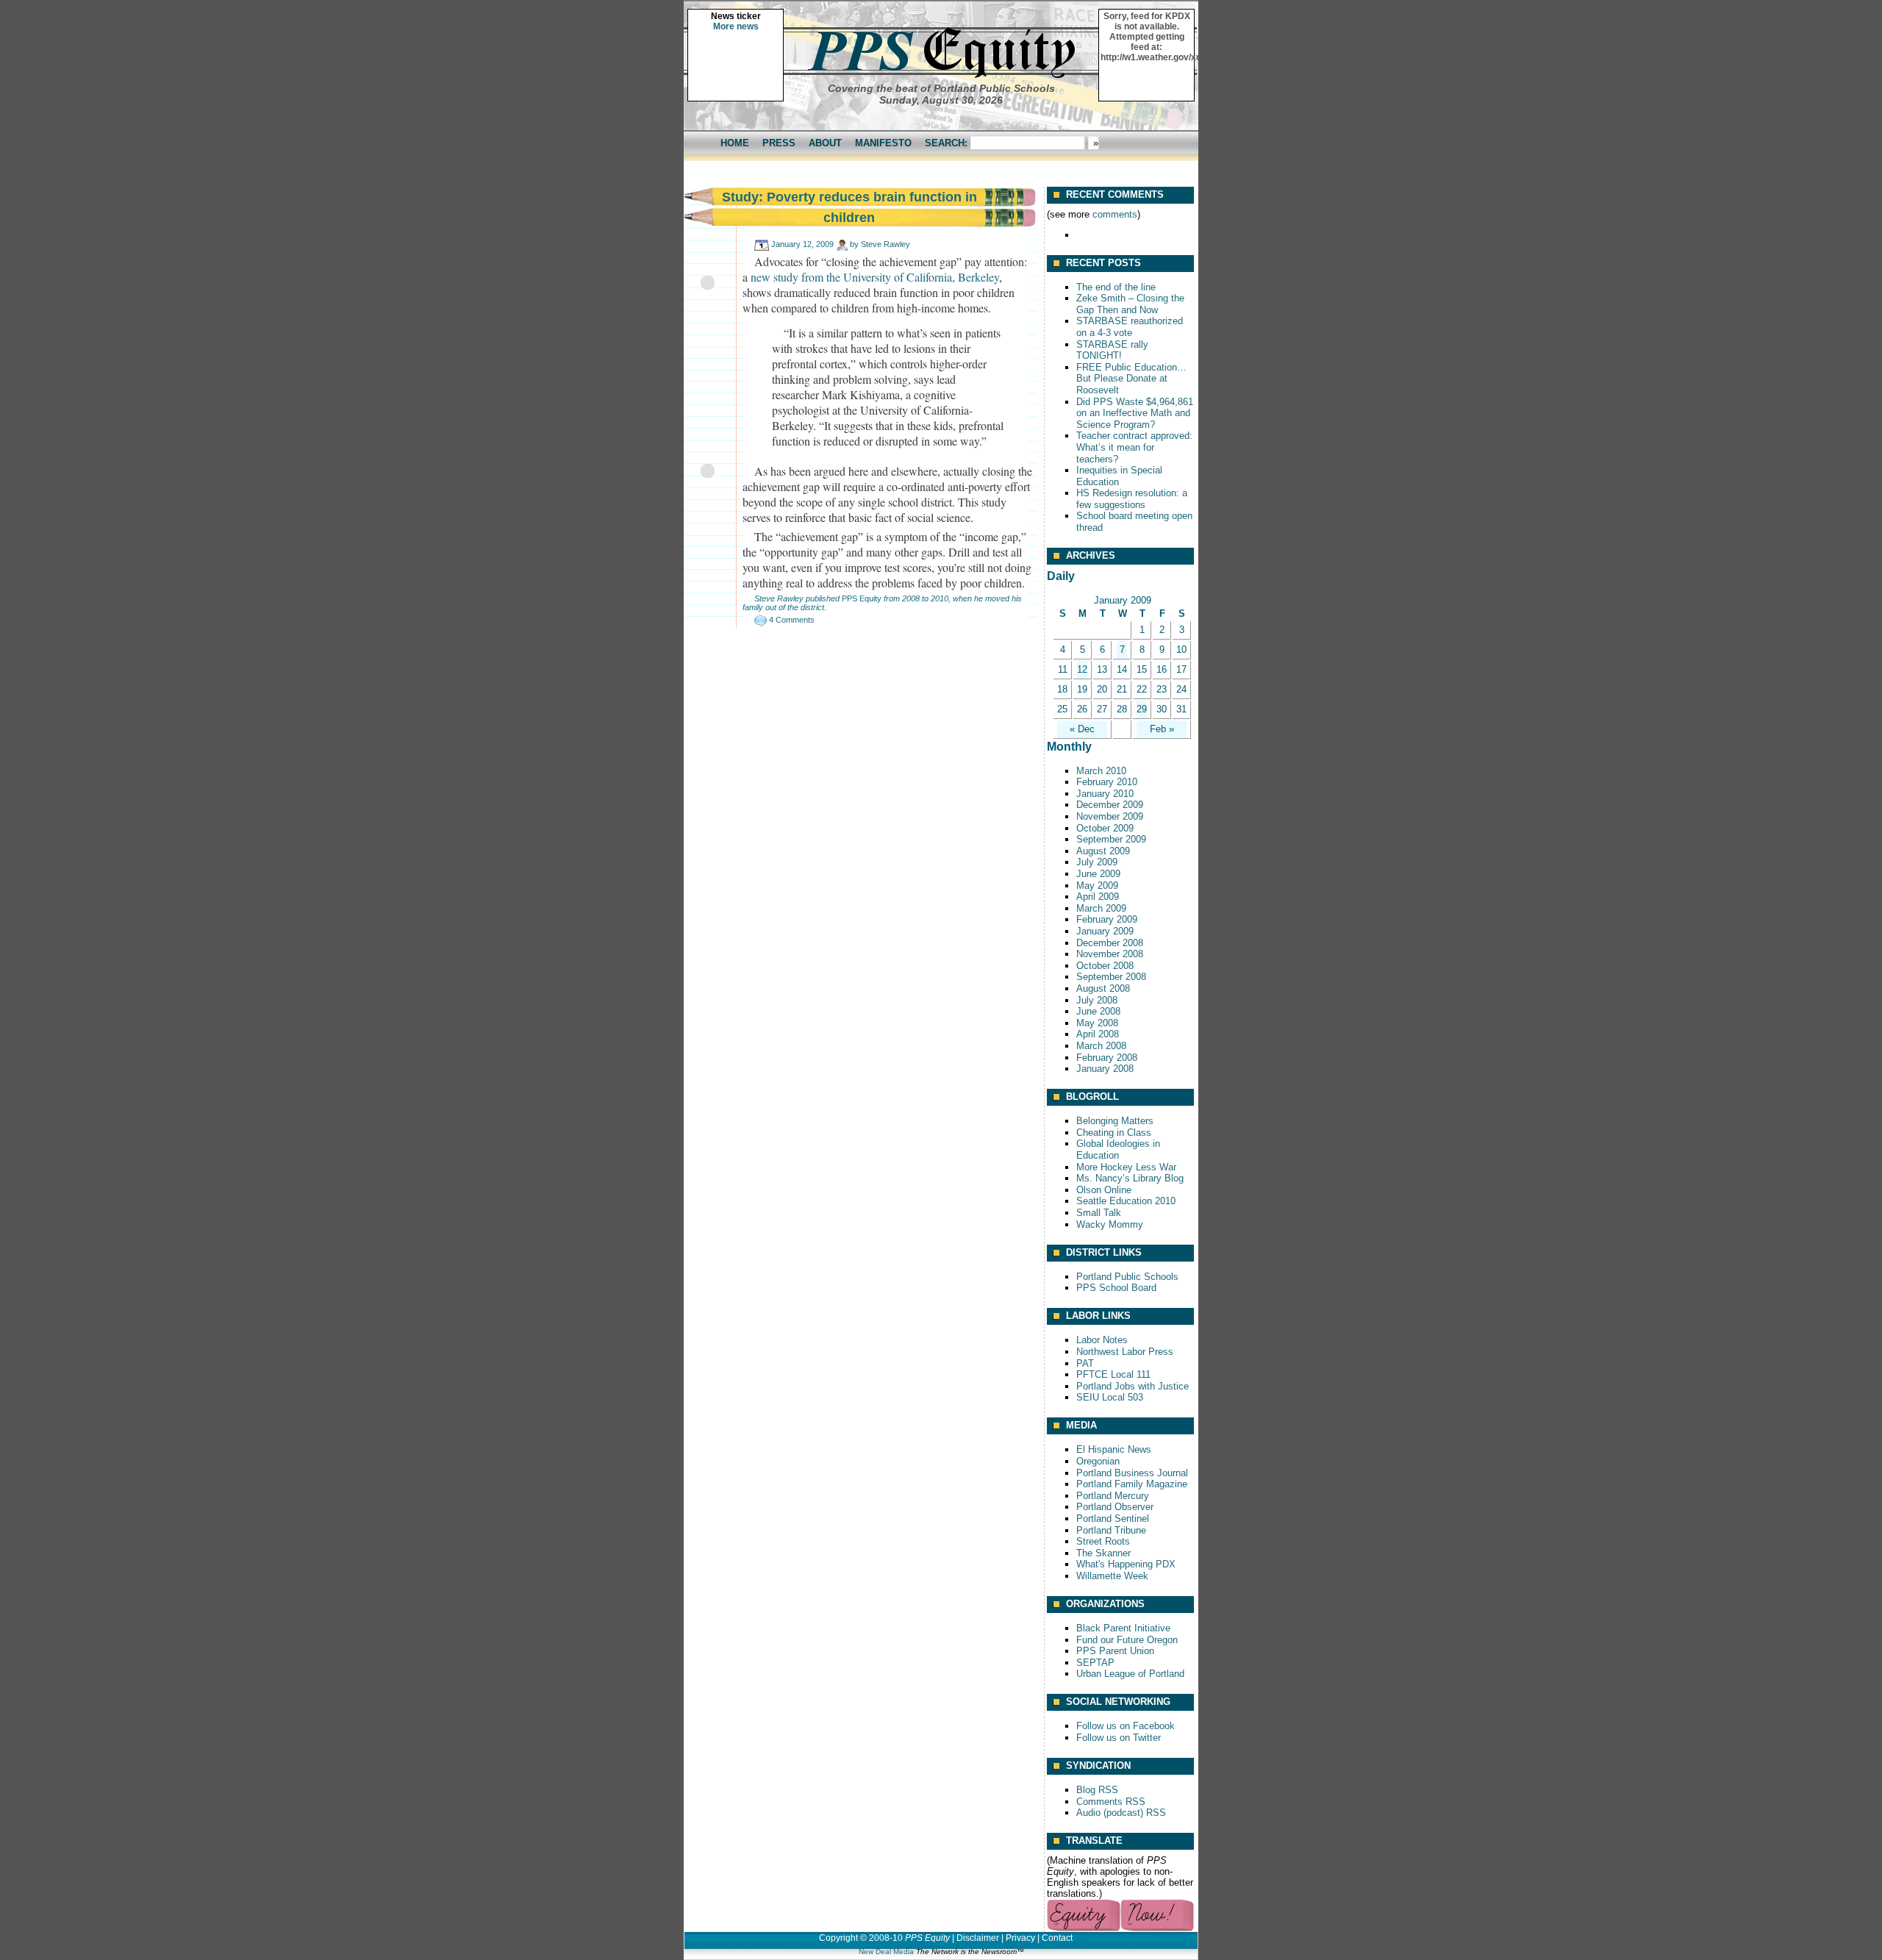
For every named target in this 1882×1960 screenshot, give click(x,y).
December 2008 (1110, 943)
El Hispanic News (1114, 1449)
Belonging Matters (1115, 1121)
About (825, 143)
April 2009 (1098, 897)
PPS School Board (1116, 1288)
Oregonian (1098, 1461)
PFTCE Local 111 (1113, 1374)
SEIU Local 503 (1110, 1397)
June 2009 (1098, 874)
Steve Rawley (885, 244)
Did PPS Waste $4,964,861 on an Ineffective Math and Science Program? (1135, 413)
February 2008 (1107, 1058)
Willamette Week (1112, 1576)
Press (779, 143)
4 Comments (792, 620)
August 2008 (1103, 988)
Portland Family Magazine (1132, 1484)
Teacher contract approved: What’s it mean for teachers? (1134, 447)
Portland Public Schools (1127, 1277)
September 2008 (1111, 977)
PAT (1085, 1363)
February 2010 (1107, 782)
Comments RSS (1111, 1802)
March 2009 (1101, 908)
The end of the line (1116, 287)
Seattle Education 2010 (1126, 1201)
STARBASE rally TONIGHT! (1112, 350)
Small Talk (1099, 1213)
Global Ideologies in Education (1118, 1149)
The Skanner (1103, 1553)
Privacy (1020, 1938)
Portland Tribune (1111, 1530)
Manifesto (883, 143)
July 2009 (1097, 862)
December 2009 (1110, 805)
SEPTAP (1095, 1663)
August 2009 (1103, 851)
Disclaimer (978, 1938)
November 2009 (1110, 816)
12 (1082, 669)
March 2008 (1101, 1046)
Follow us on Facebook (1126, 1726)
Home (735, 143)
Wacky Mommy (1110, 1224)
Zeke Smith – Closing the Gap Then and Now (1130, 304)
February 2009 (1107, 919)
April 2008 (1098, 1034)
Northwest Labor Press (1125, 1352)
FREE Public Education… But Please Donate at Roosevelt (1131, 379)
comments (1115, 214)
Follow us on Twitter (1119, 1738)
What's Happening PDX (1126, 1564)
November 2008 (1110, 954)
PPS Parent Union (1115, 1651)
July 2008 (1097, 1000)
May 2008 (1097, 1023)
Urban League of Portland (1130, 1674)
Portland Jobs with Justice (1133, 1386)
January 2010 (1105, 794)
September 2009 (1111, 839)
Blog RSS (1097, 1790)
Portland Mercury (1113, 1496)
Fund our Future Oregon (1127, 1640)
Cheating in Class (1114, 1133)
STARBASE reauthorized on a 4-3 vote (1130, 327)
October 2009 (1105, 828)
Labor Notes (1102, 1340)
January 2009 (1105, 931)
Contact (1057, 1938)
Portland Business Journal (1132, 1473)
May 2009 (1097, 886)
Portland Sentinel (1113, 1519)
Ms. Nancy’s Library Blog (1130, 1178)
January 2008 (1105, 1069)
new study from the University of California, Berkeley (875, 277)
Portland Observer (1115, 1507)
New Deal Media (886, 1952)
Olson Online (1104, 1190)
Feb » (1162, 729)
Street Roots (1103, 1541)
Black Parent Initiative (1123, 1628)
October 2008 (1105, 966)
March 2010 (1101, 771)
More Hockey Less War (1126, 1167)
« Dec (1082, 729)
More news (736, 26)
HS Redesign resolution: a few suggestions (1132, 499)
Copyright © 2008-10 (861, 1938)
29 (1142, 709)
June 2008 (1098, 1011)
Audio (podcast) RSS (1121, 1813)
